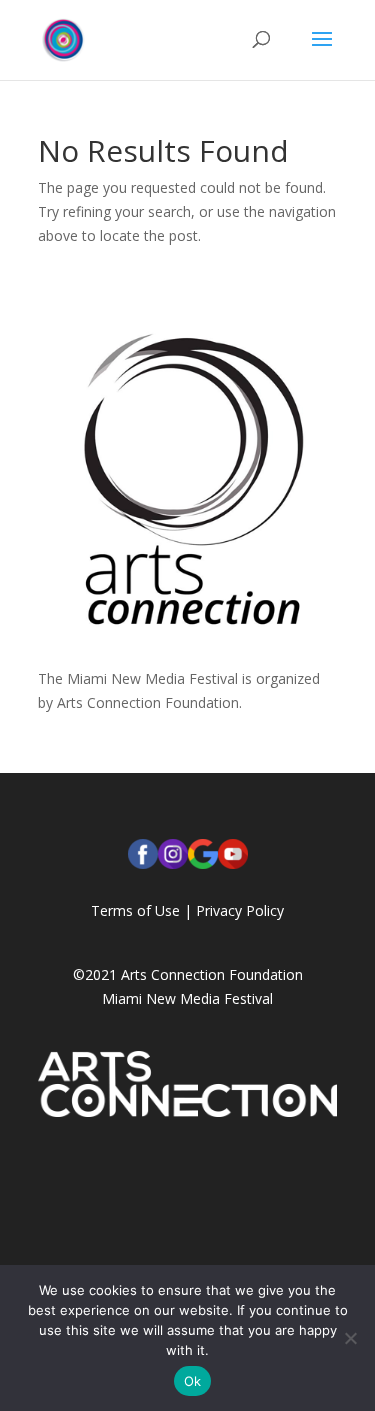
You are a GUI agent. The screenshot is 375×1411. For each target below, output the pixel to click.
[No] (350, 1338)
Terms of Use (135, 910)
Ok (193, 1381)
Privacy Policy (240, 910)
